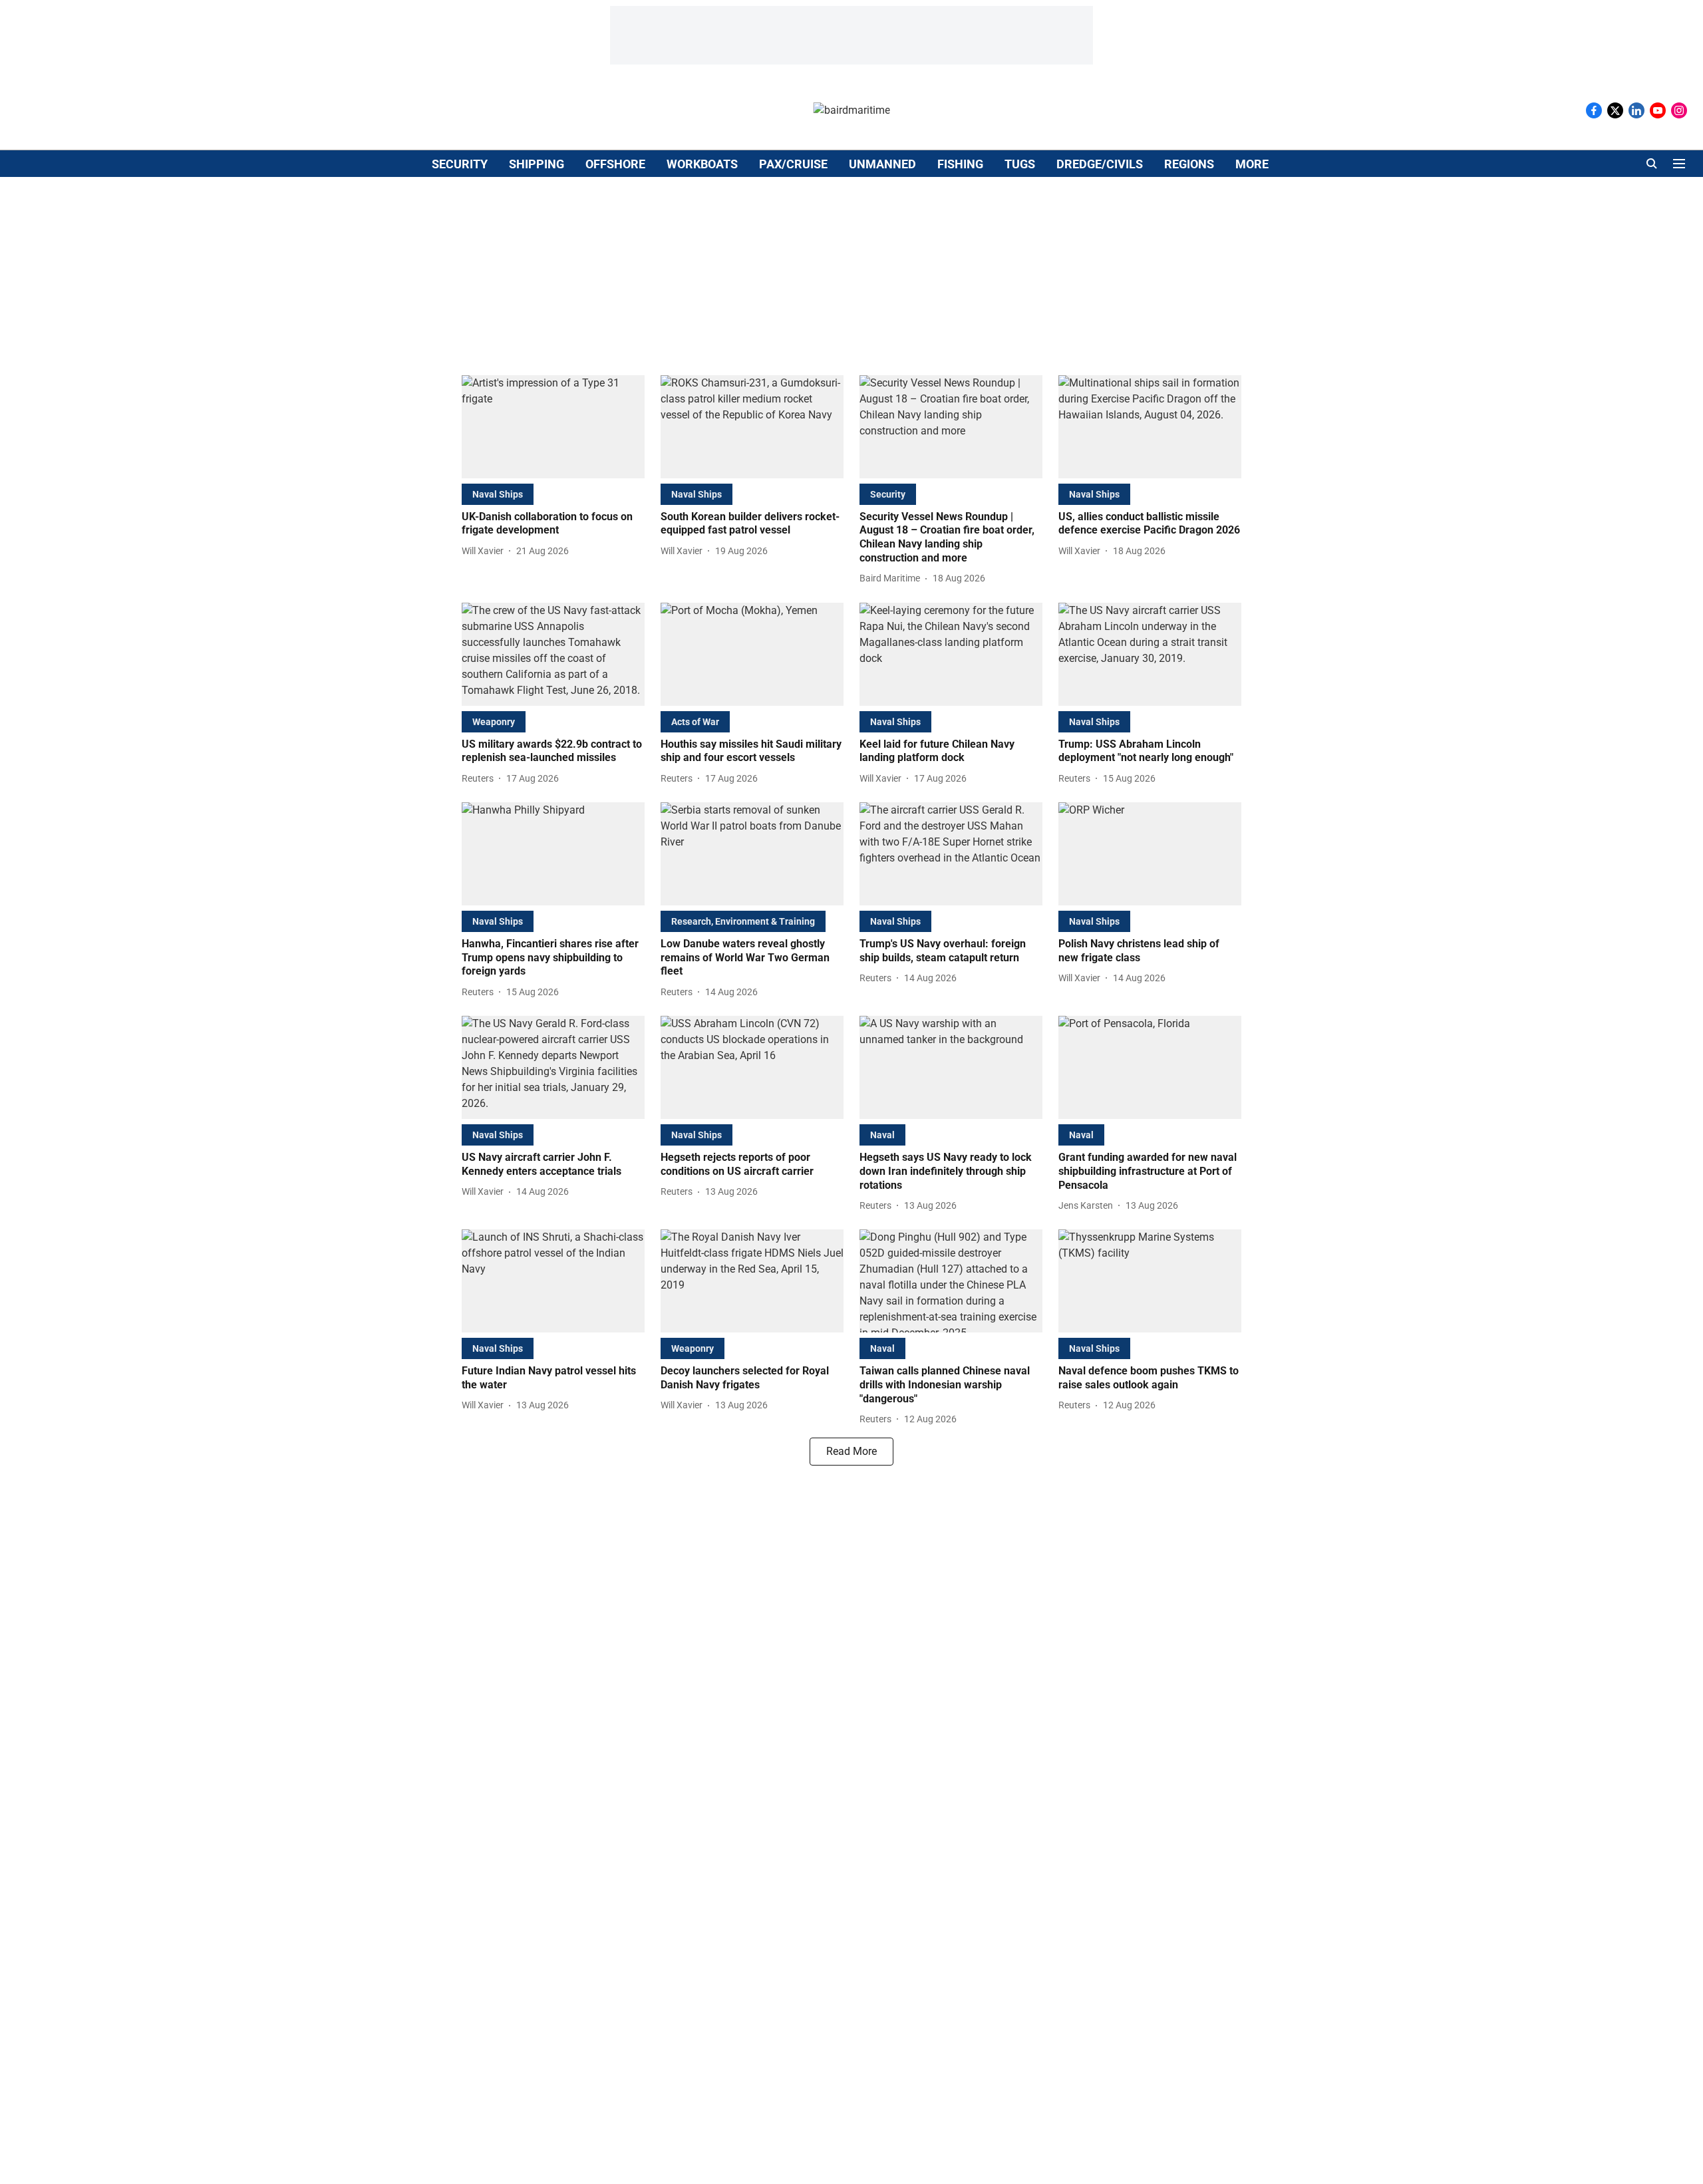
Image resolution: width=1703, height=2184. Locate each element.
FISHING (960, 164)
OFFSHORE (615, 164)
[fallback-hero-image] (553, 427)
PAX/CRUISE (793, 164)
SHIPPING (537, 164)
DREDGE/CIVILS (1100, 164)
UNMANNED (882, 164)
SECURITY (460, 164)
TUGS (1020, 164)
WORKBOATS (702, 164)
